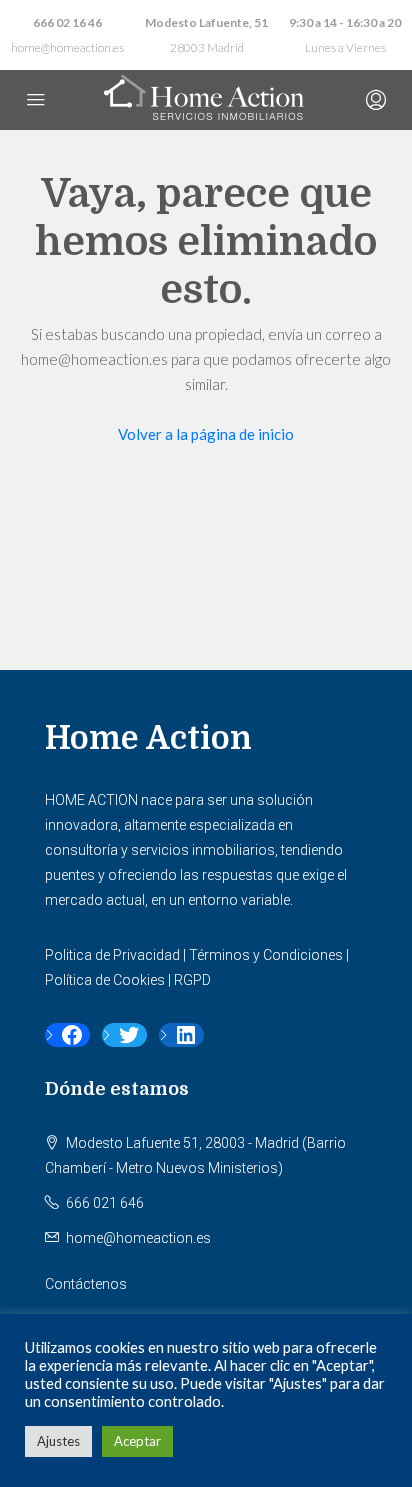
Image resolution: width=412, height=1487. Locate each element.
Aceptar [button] (137, 1441)
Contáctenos (86, 1284)
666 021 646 (105, 1203)
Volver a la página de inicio (206, 434)
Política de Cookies (105, 980)
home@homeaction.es (67, 47)
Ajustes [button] (58, 1441)
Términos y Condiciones (266, 955)
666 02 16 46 (67, 22)
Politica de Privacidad (112, 955)
